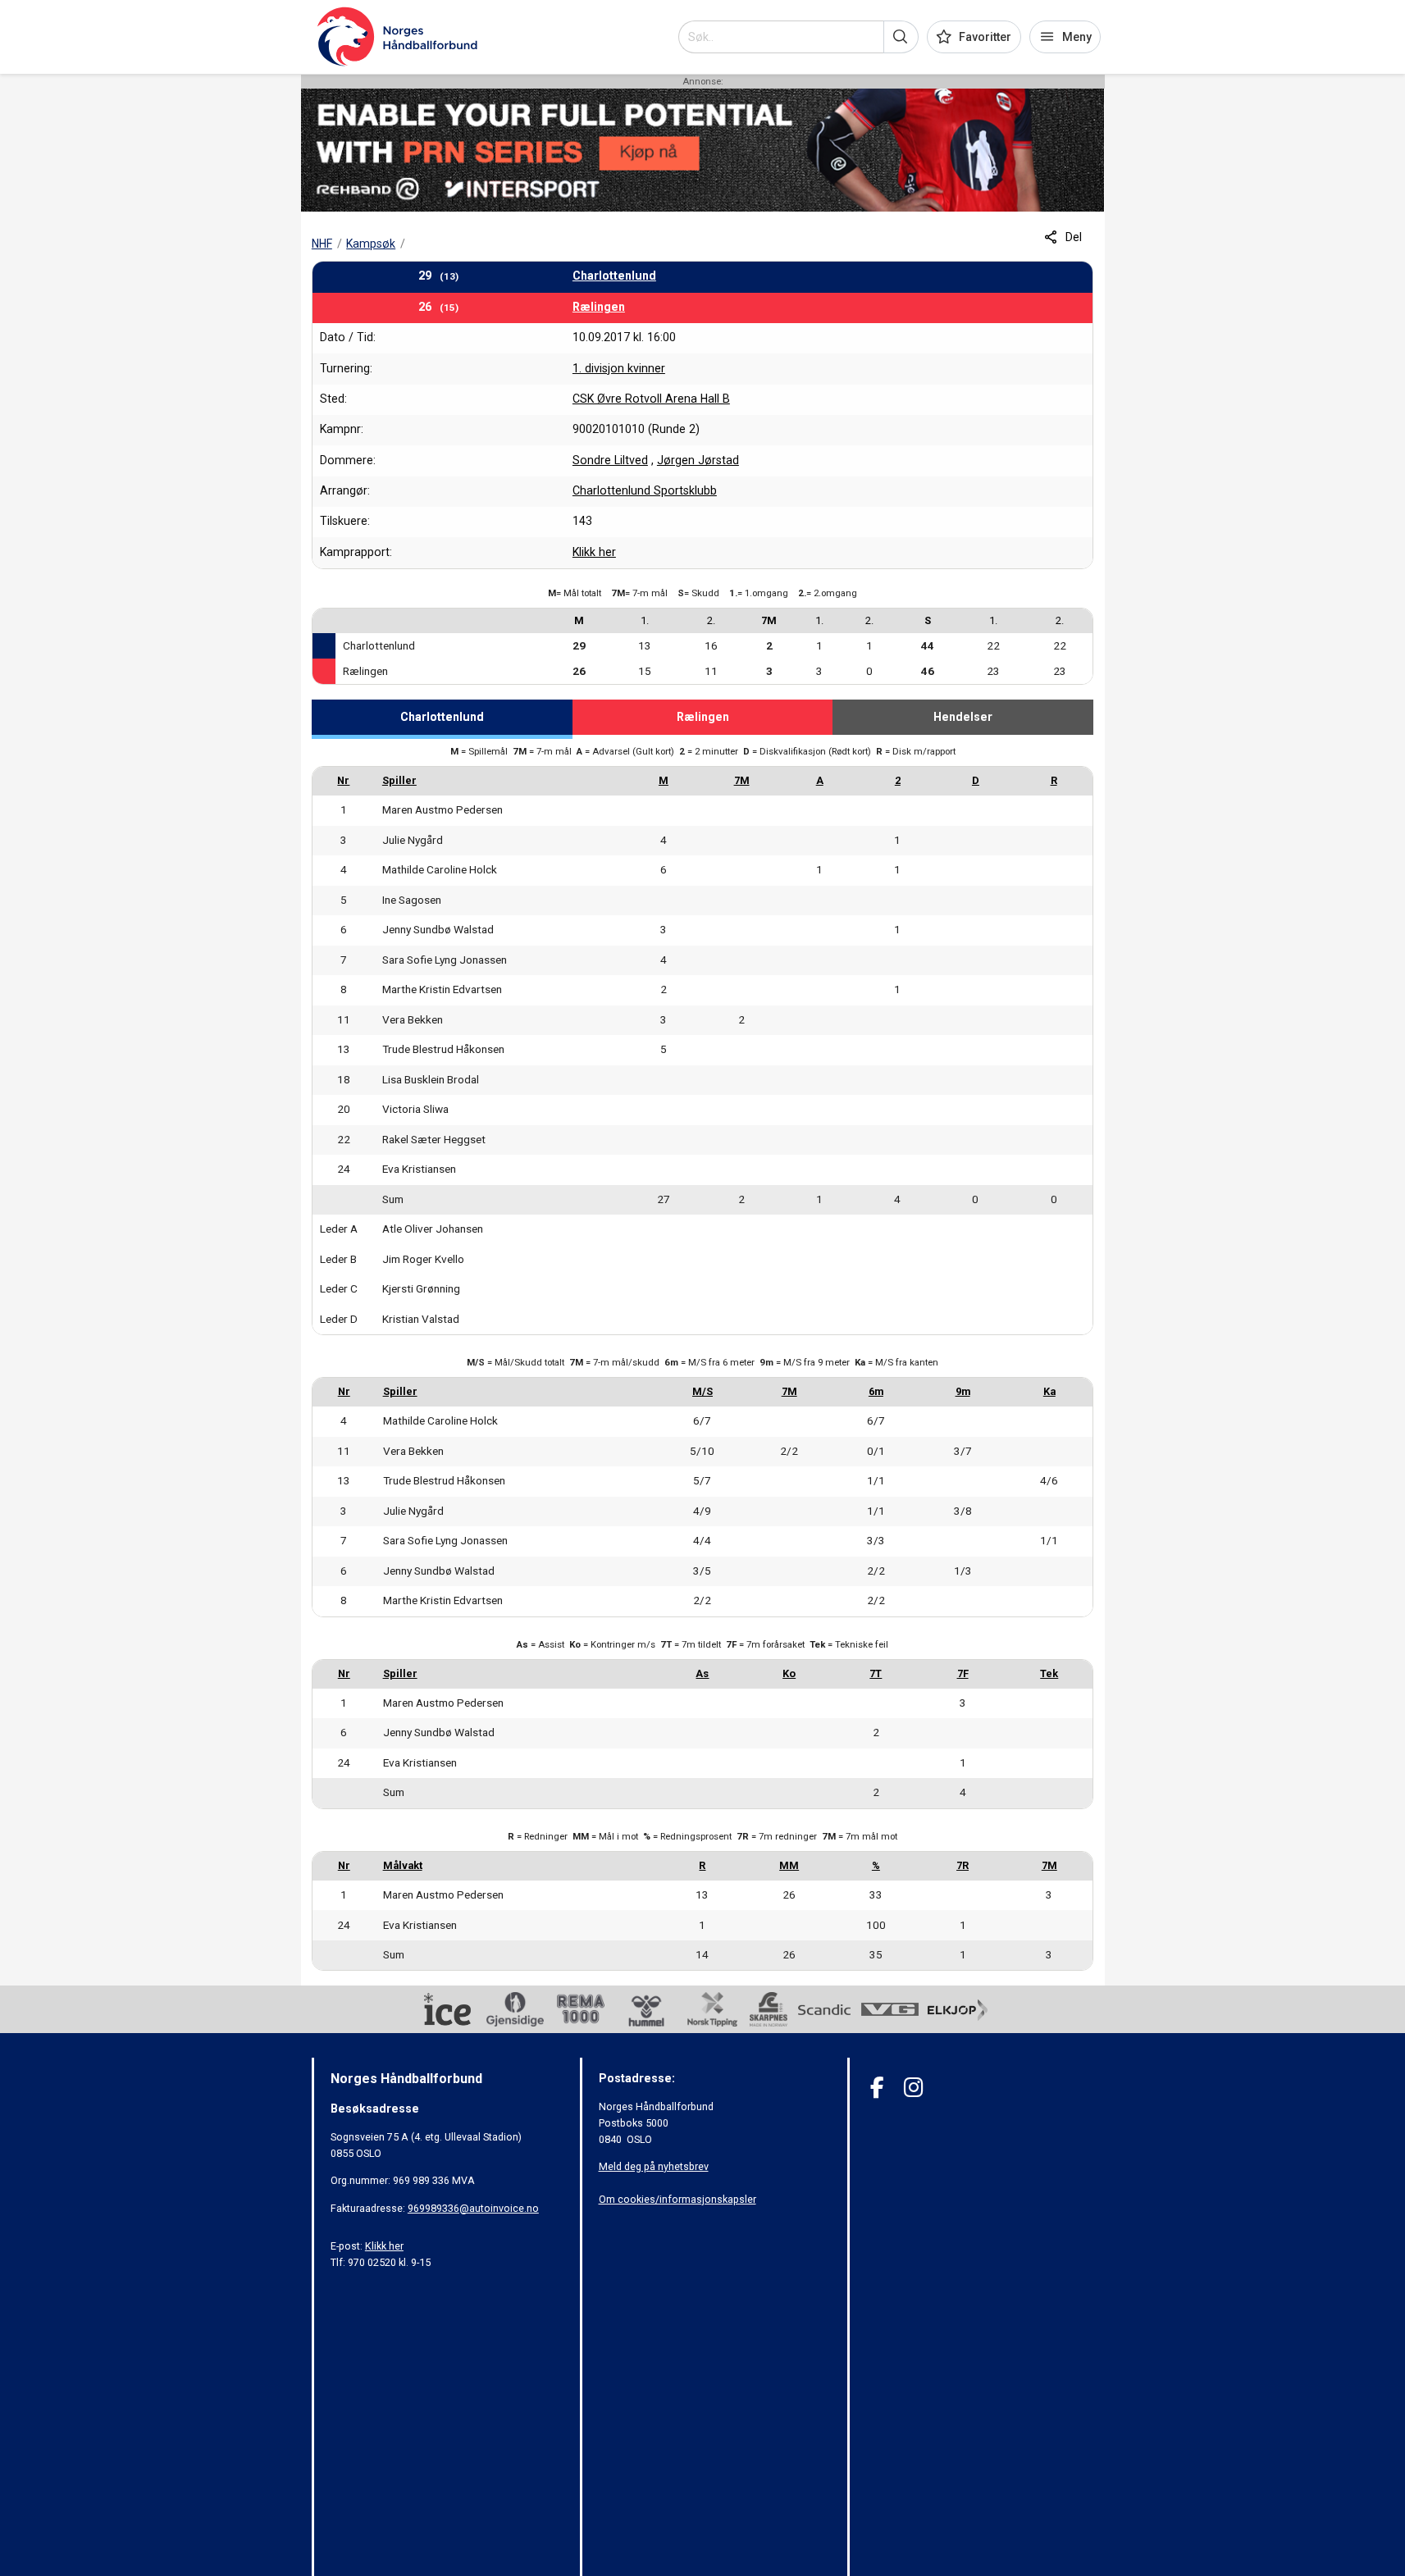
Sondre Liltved (610, 460)
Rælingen (599, 307)
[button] (901, 37)
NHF (322, 244)
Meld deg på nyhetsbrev (654, 2166)
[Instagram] (913, 2088)
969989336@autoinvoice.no (473, 2208)
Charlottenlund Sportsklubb (645, 490)
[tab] (442, 719)
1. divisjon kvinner (619, 368)
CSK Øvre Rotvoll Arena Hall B (651, 399)
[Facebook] (877, 2088)
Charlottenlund (614, 276)
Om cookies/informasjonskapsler (677, 2199)
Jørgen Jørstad (698, 460)
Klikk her (594, 552)
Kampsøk (371, 244)
